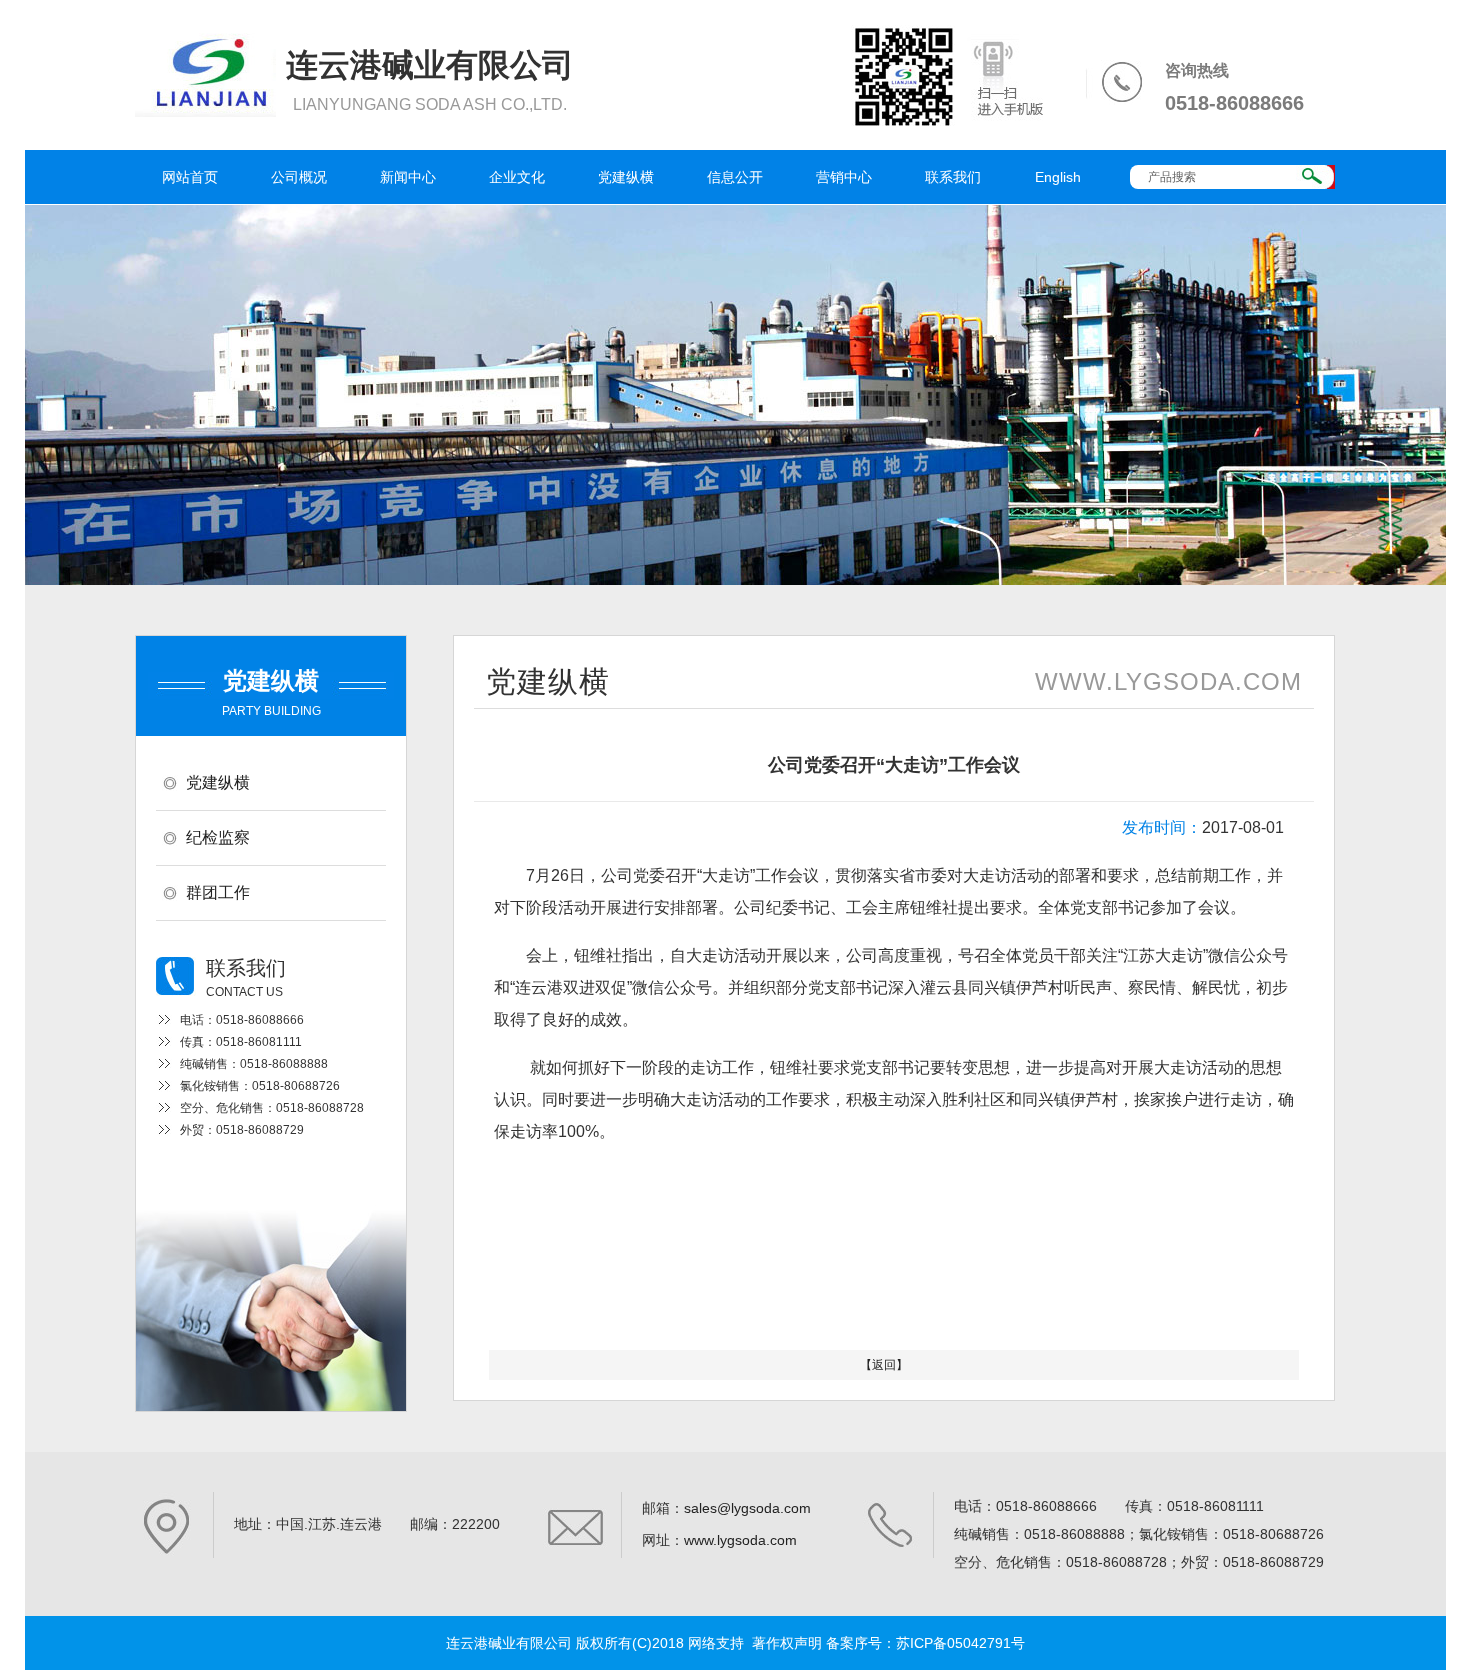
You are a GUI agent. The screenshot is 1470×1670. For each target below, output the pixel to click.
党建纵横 (626, 177)
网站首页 (190, 177)
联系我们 (953, 177)
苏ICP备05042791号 (960, 1643)
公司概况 (299, 177)
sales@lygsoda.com (747, 1508)
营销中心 (844, 177)
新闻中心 (408, 177)
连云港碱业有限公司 (509, 1643)
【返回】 (884, 1365)
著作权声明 (787, 1643)
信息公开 (735, 177)
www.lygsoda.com (740, 1540)
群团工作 (218, 892)
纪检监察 (218, 837)
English (1058, 177)
